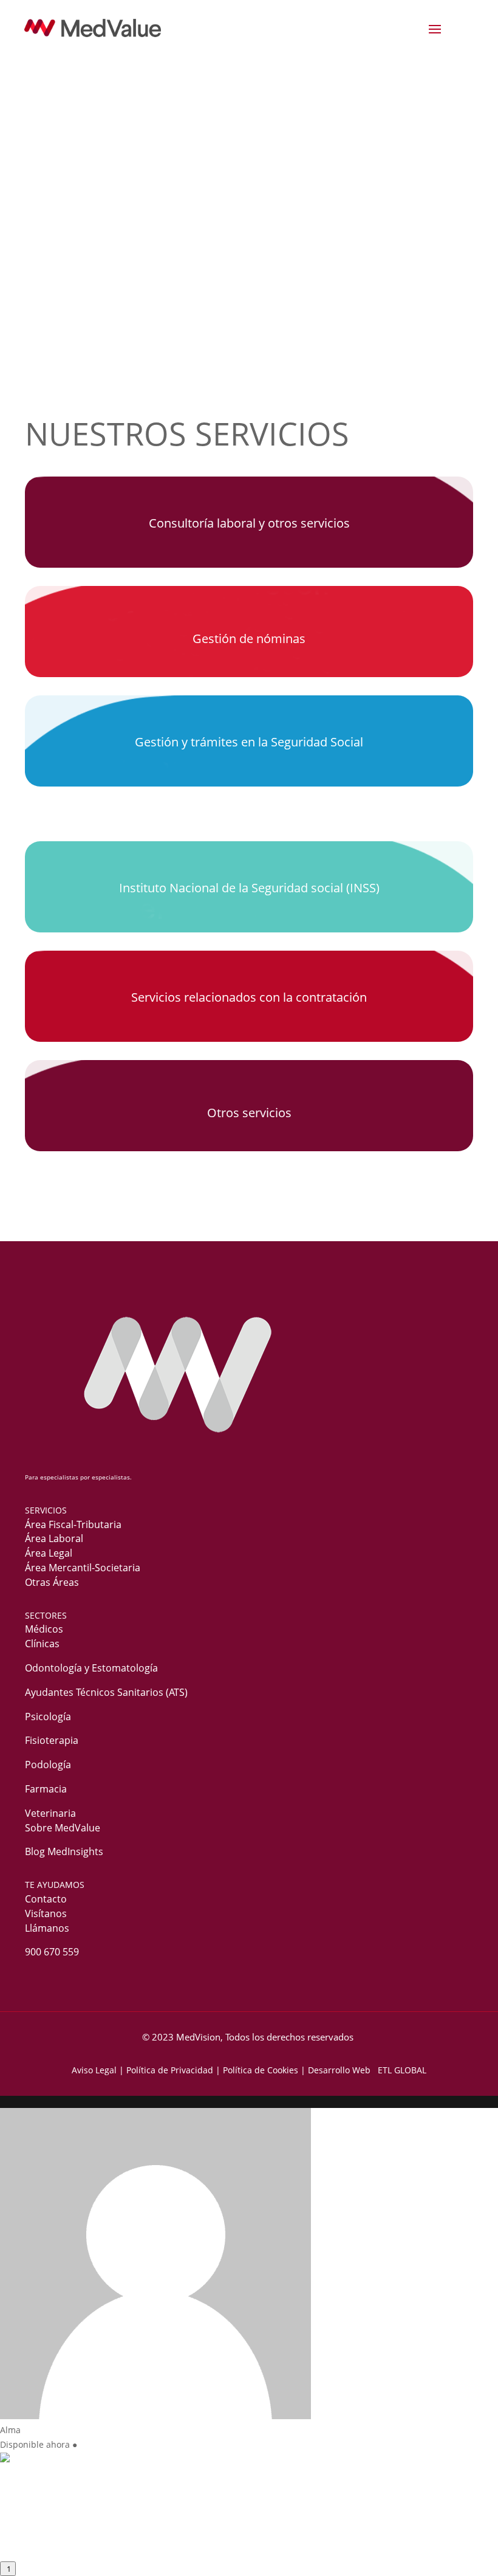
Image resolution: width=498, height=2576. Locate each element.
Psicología (48, 1717)
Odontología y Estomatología (91, 1668)
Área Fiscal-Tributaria (73, 1524)
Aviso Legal (94, 2070)
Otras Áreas (52, 1582)
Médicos (44, 1629)
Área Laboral (54, 1538)
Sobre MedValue (63, 1828)
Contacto (46, 1899)
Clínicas (42, 1644)
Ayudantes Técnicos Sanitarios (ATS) (106, 1692)
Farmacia (46, 1789)
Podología (48, 1765)
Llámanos (47, 1928)
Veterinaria (50, 1813)
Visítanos (46, 1913)
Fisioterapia (52, 1740)
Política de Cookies (261, 2070)
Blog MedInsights (64, 1851)
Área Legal (49, 1553)
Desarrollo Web (342, 2070)
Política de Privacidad (170, 2070)
